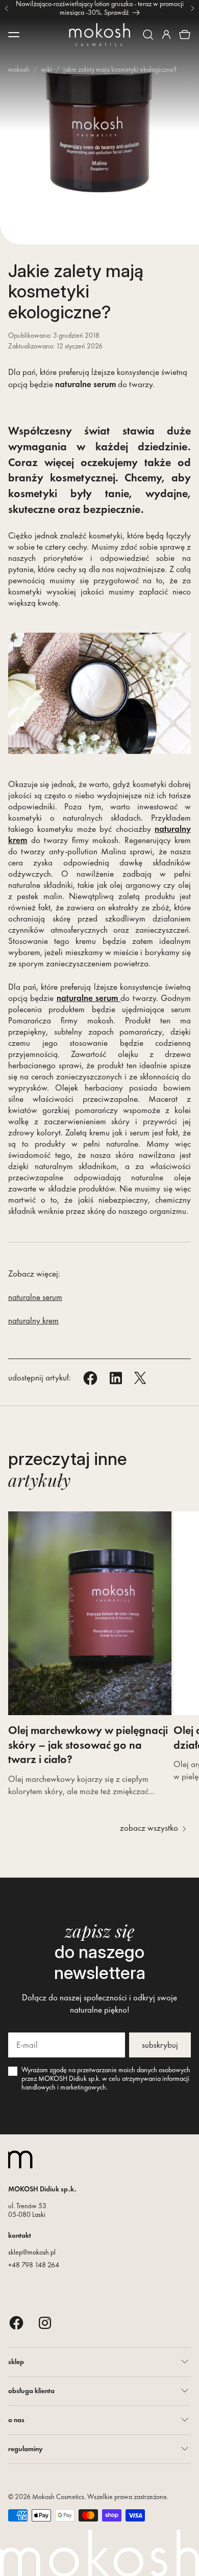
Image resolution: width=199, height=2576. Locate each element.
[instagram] (45, 2323)
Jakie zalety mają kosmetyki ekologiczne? (120, 69)
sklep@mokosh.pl (32, 2252)
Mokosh (19, 69)
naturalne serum (35, 1297)
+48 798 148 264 (34, 2265)
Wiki (46, 69)
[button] (148, 35)
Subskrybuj (160, 2045)
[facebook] (16, 2323)
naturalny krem (33, 1320)
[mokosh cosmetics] (99, 35)
